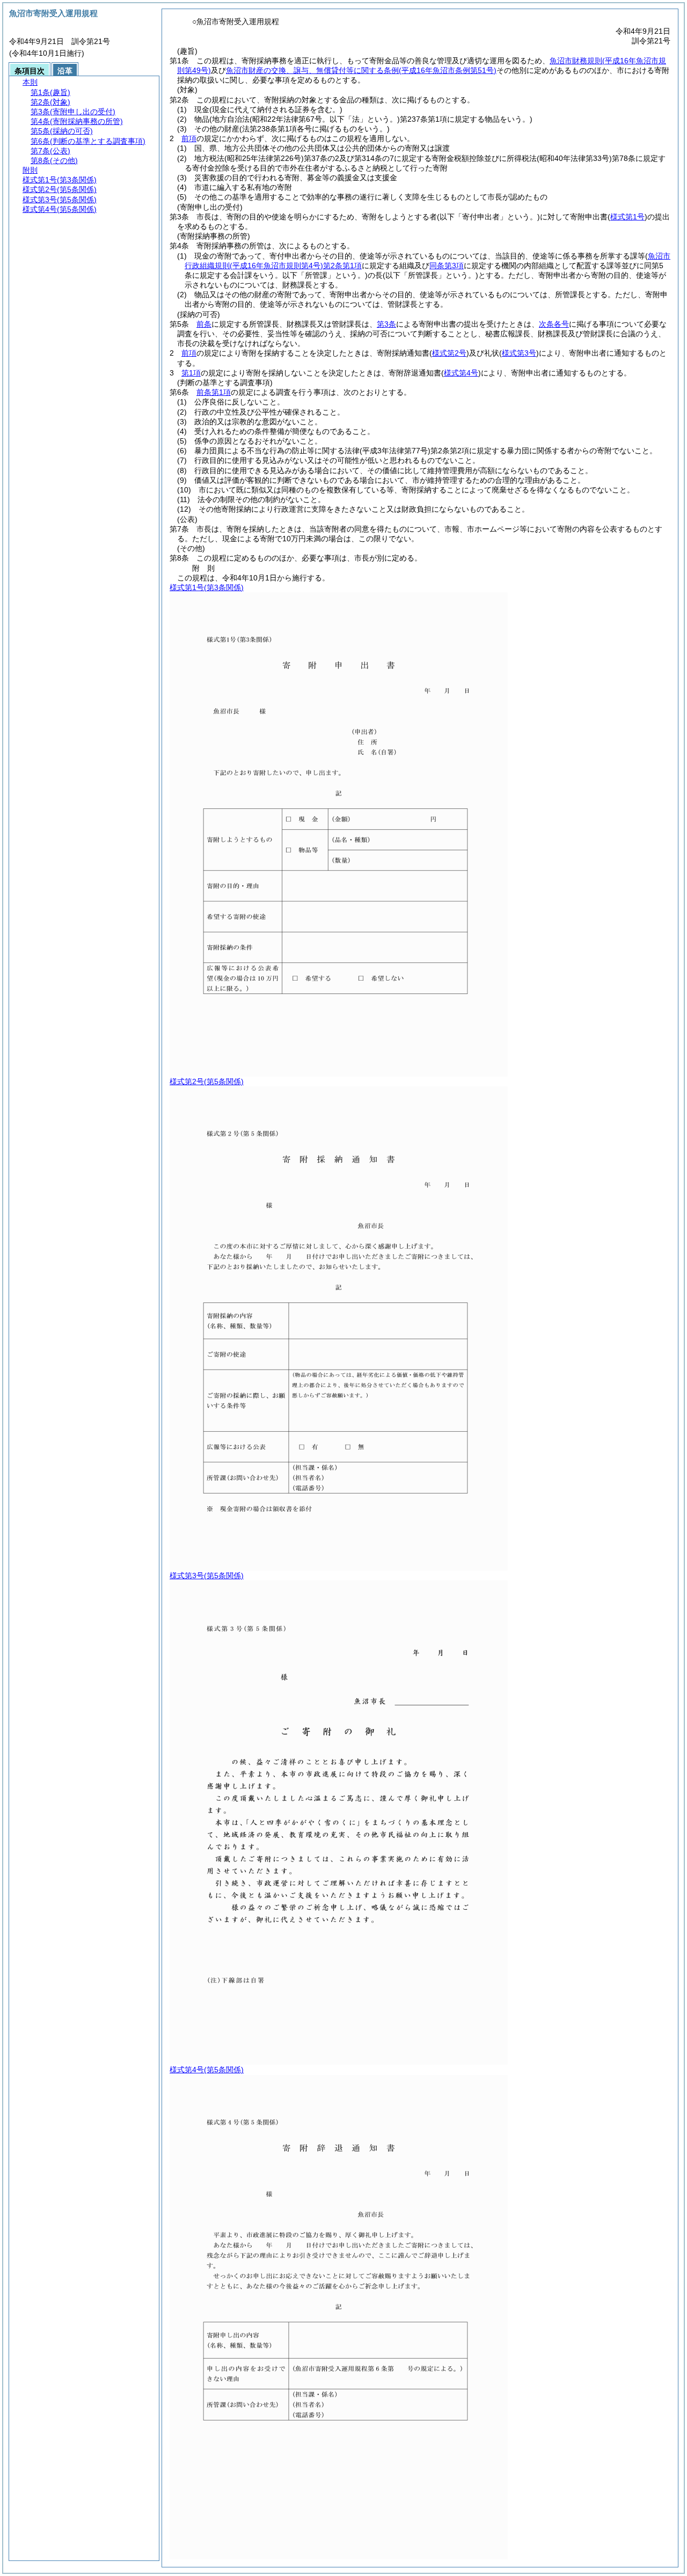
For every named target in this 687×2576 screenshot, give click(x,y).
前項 (189, 138)
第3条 (386, 324)
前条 (204, 324)
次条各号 (554, 324)
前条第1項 (214, 392)
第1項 (191, 373)
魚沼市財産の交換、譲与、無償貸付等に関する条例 (361, 70)
